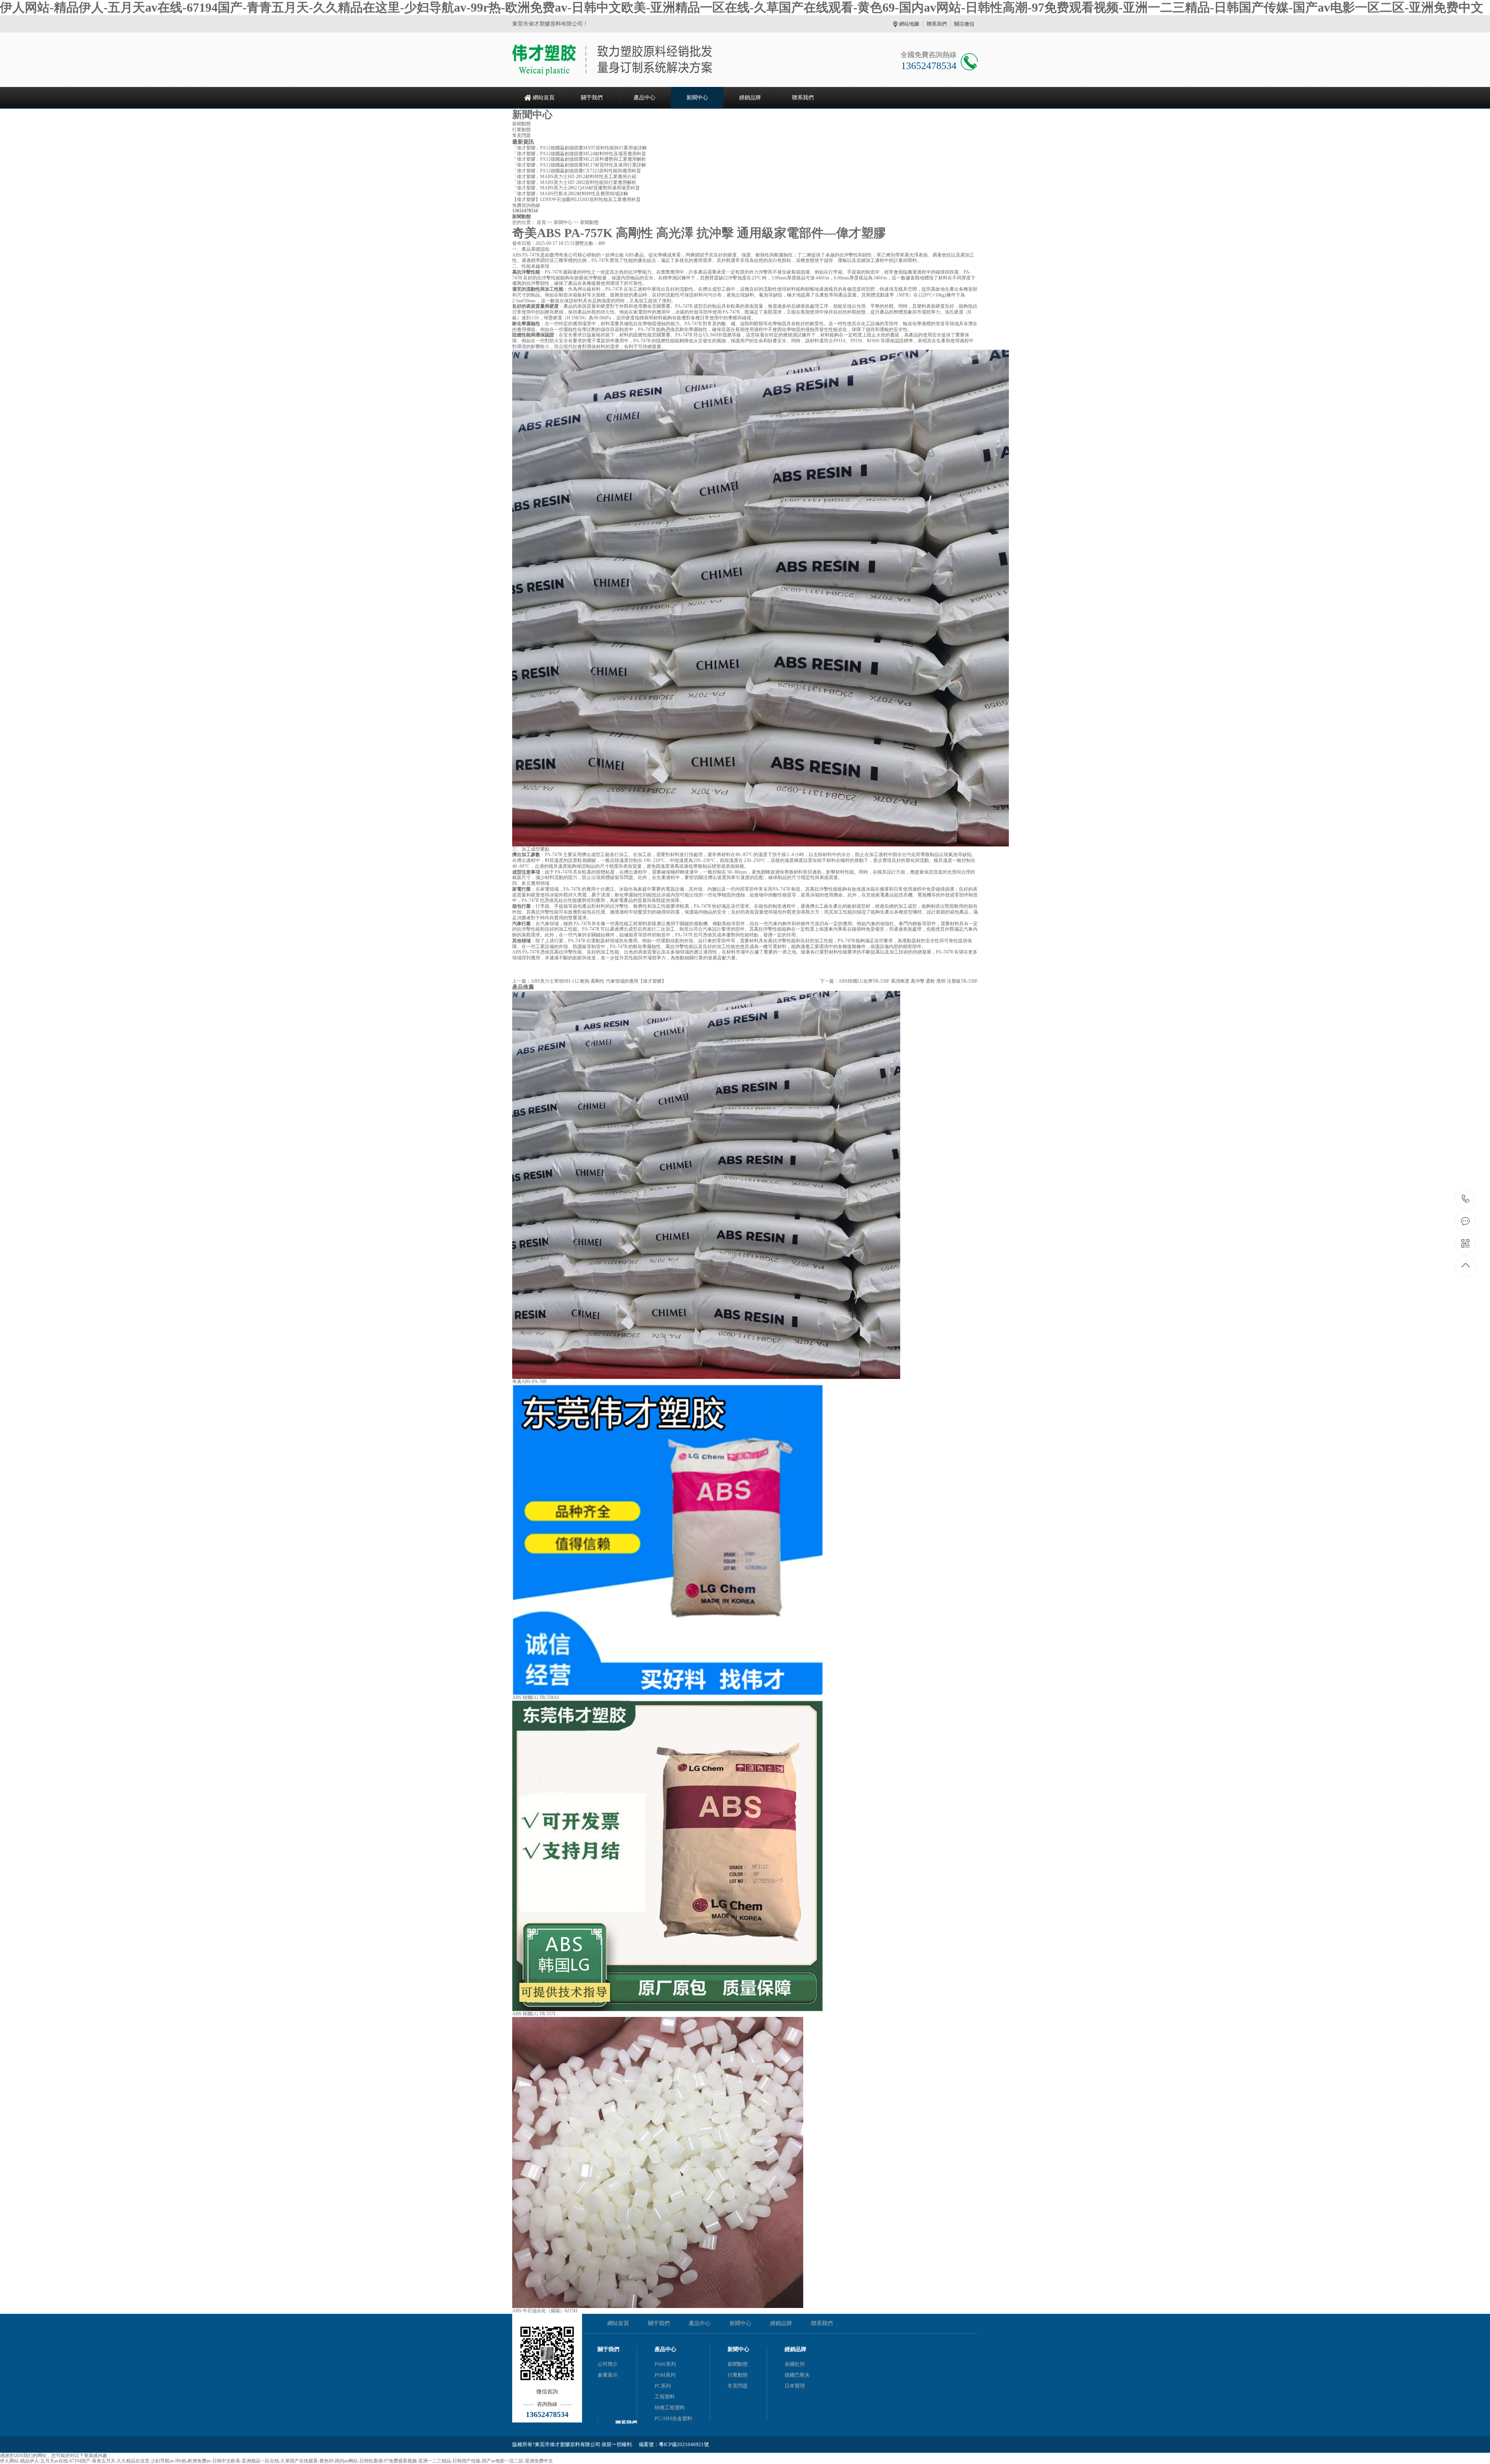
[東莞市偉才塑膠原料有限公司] (612, 60)
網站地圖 (909, 24)
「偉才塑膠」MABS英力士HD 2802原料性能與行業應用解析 (574, 182)
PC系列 (663, 2386)
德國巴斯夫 (797, 2375)
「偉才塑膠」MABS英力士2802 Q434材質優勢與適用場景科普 (576, 188)
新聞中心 (697, 98)
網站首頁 (544, 98)
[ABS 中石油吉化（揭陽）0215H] (658, 2306)
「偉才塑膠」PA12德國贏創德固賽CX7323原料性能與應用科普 (577, 171)
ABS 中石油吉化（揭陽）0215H (545, 2311)
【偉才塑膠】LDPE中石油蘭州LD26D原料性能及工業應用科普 (576, 199)
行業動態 (521, 130)
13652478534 (1466, 1199)
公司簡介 (608, 2364)
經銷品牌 (750, 98)
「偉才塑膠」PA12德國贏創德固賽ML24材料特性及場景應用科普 (579, 154)
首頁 (541, 222)
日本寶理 (795, 2386)
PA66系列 (665, 2364)
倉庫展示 (608, 2375)
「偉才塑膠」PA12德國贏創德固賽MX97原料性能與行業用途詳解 (580, 148)
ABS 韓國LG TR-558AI (535, 1698)
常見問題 (521, 135)
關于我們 (592, 98)
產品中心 (645, 98)
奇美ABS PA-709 (529, 1382)
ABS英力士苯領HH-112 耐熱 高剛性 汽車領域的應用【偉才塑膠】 (599, 981)
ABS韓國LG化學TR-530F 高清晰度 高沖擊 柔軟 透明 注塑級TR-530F (908, 981)
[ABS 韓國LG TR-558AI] (667, 1693)
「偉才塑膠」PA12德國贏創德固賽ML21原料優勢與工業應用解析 (579, 159)
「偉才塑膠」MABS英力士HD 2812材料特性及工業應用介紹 (574, 177)
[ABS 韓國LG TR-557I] (667, 2010)
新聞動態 (521, 124)
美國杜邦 (795, 2364)
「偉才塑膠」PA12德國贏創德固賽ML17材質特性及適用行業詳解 (579, 165)
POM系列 (665, 2375)
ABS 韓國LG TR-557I (534, 2014)
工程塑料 (665, 2397)
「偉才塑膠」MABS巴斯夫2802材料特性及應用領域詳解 (570, 194)
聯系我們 (937, 24)
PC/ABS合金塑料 (673, 2418)
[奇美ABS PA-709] (706, 1377)
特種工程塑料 (670, 2408)
